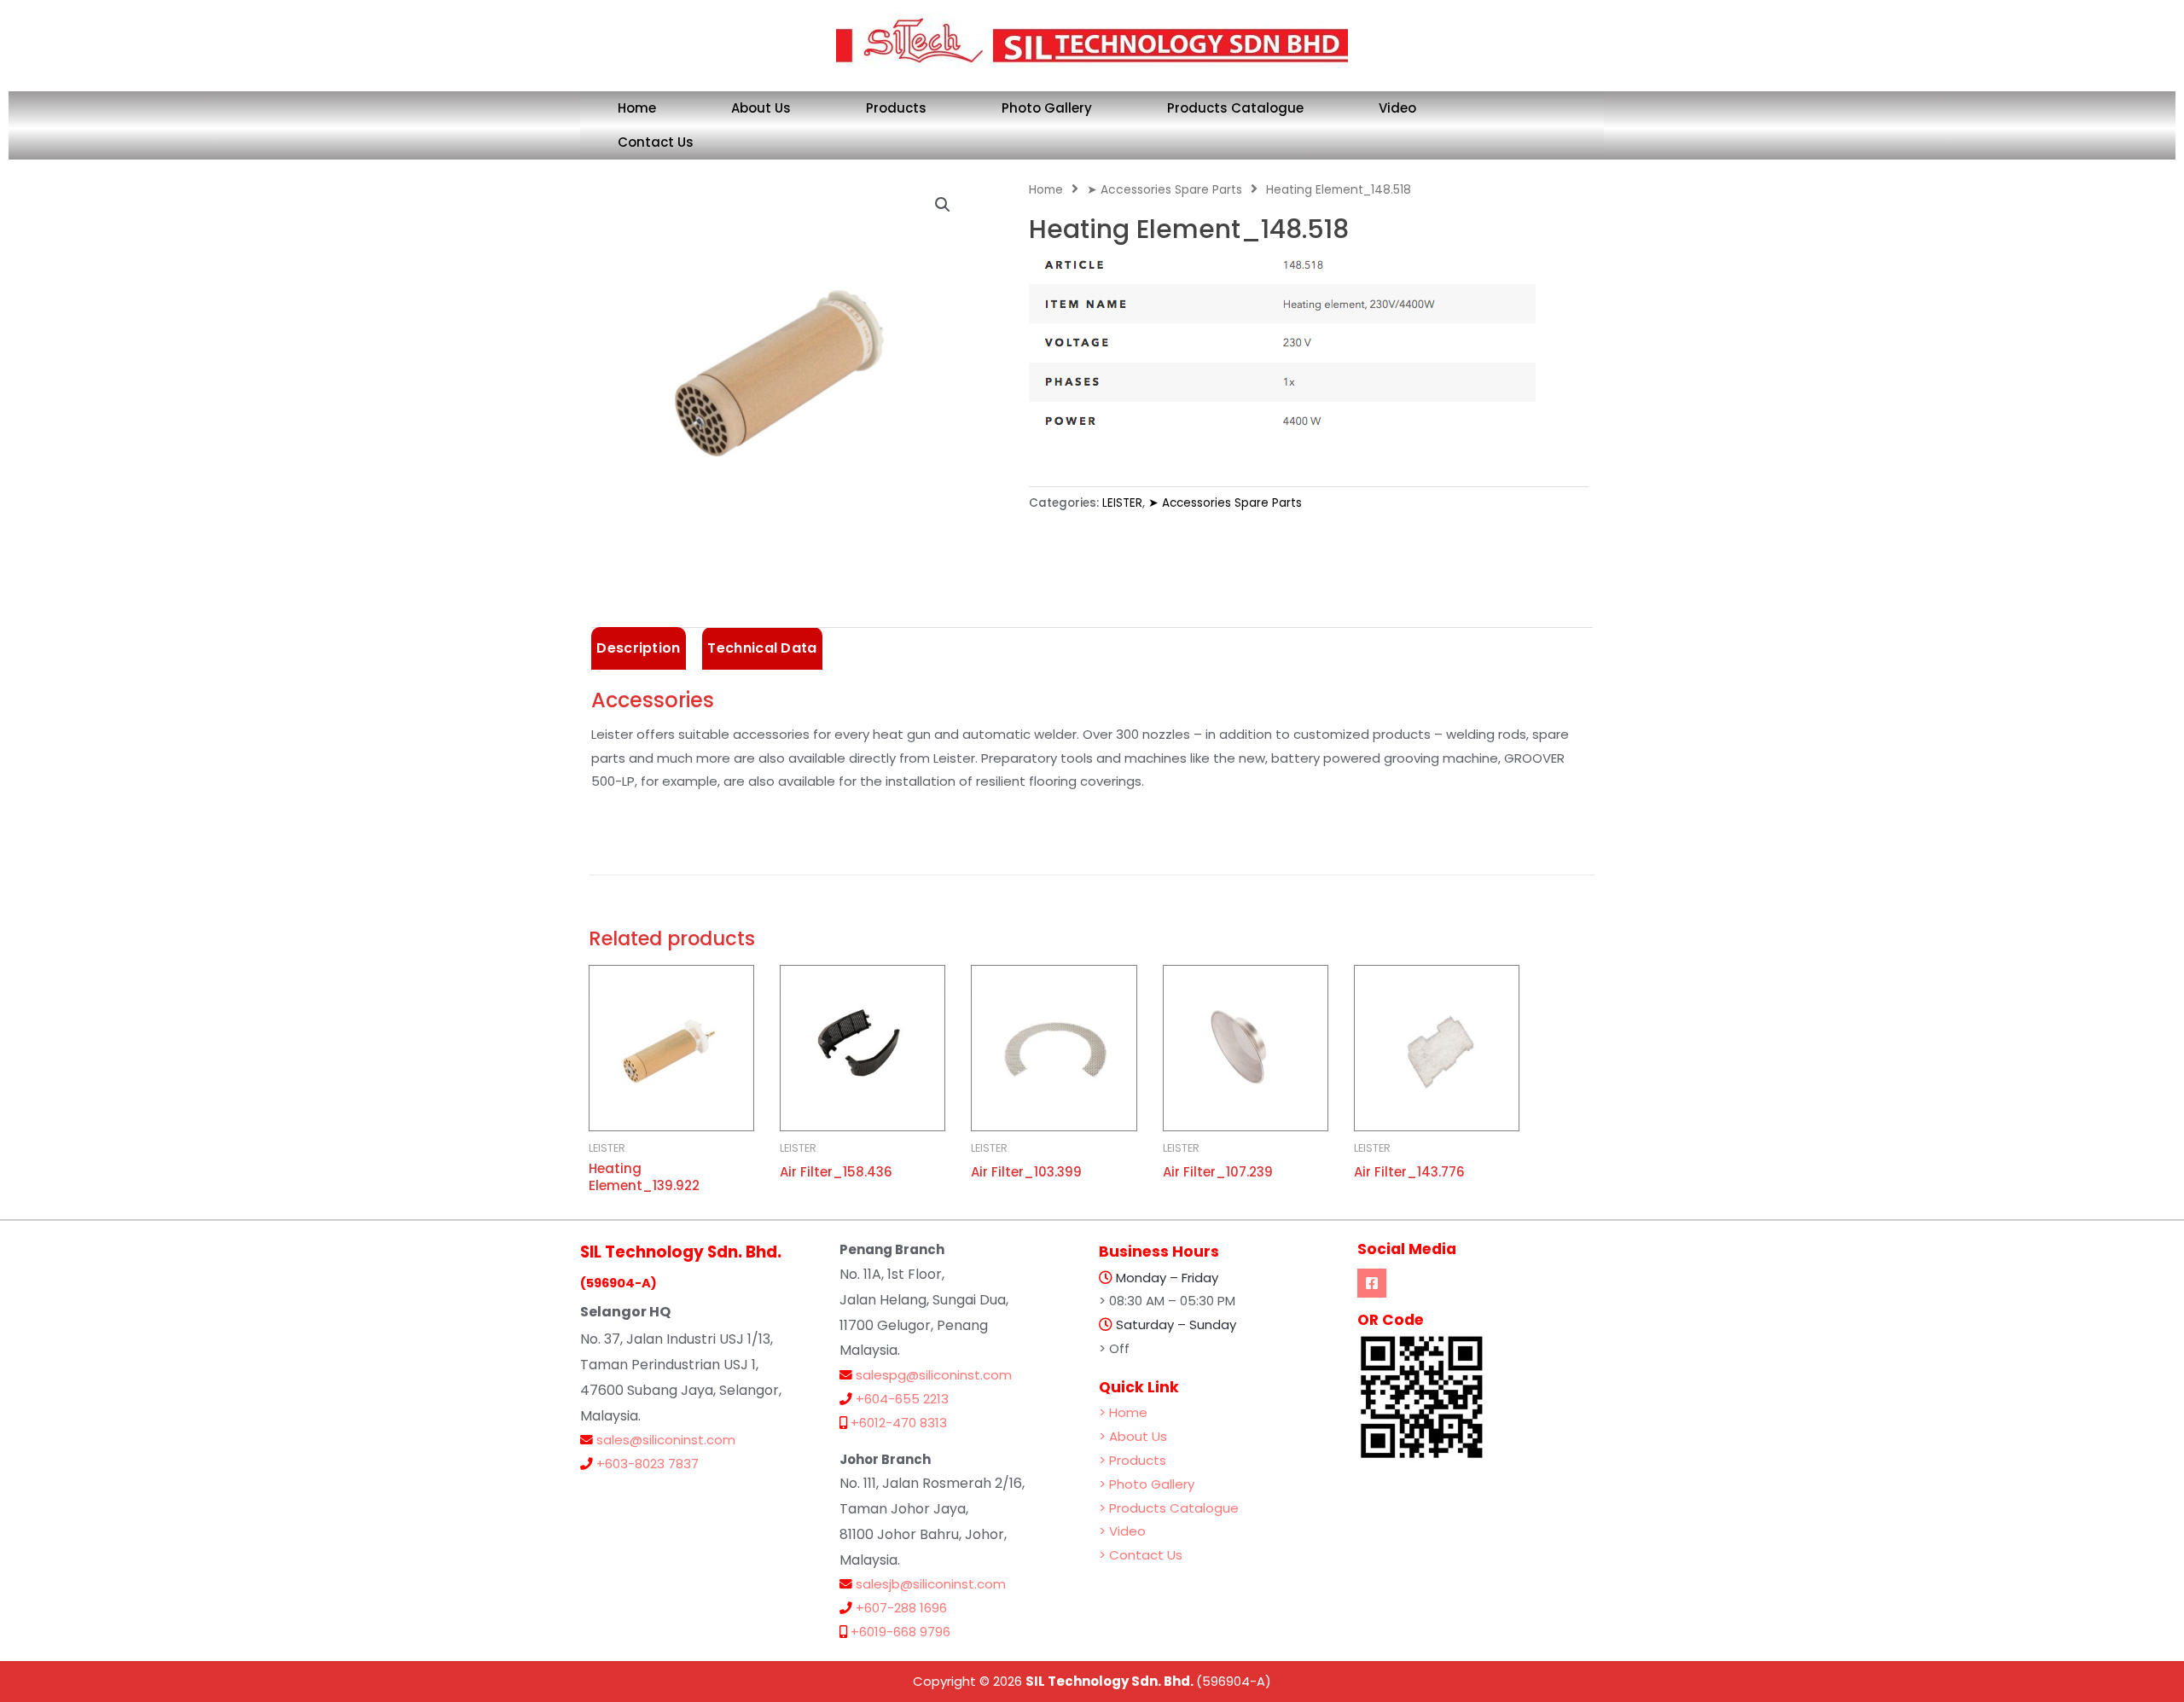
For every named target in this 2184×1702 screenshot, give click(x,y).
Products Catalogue (1235, 108)
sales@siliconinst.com (666, 1440)
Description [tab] (638, 648)
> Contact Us (1141, 1555)
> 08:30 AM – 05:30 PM (1167, 1301)
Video (1397, 108)
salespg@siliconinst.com (934, 1375)
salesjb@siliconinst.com (931, 1584)
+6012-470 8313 (899, 1423)
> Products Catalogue (1169, 1508)
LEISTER (1122, 503)
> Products (1133, 1460)
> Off (1114, 1348)
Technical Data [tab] (762, 648)
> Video (1122, 1531)
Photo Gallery (1047, 108)
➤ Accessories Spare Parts (1165, 190)
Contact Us (656, 142)
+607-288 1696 (901, 1608)
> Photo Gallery (1147, 1484)
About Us (761, 108)
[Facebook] (1372, 1283)
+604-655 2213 (902, 1399)
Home (637, 108)
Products (896, 108)
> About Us (1133, 1436)
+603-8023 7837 (648, 1464)
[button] (943, 205)
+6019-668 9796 (900, 1632)
